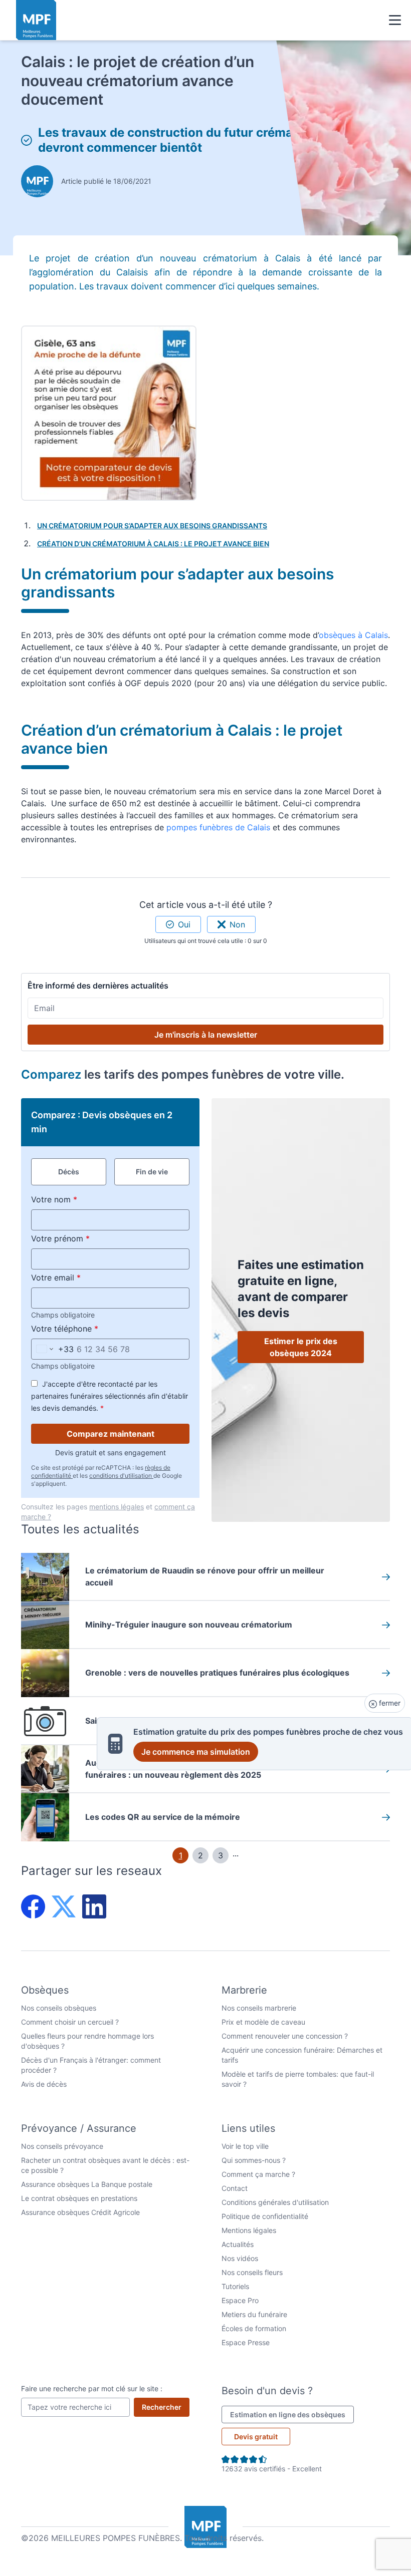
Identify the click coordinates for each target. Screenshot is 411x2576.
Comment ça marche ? (258, 2174)
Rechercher (166, 2407)
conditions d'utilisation (121, 1476)
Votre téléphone (88, 1328)
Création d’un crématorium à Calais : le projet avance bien (153, 544)
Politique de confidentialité (265, 2216)
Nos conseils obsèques (59, 2008)
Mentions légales (249, 2230)
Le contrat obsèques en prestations (79, 2198)
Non (237, 924)
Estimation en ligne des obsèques (292, 2414)
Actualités (238, 2244)
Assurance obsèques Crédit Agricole (80, 2212)
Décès (69, 1172)
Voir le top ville (245, 2146)
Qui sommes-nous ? (254, 2160)
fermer (389, 1703)
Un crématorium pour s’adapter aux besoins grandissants (152, 526)
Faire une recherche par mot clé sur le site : (92, 2388)
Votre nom (77, 1199)
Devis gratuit (256, 2437)
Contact (235, 2188)
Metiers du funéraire (254, 2314)
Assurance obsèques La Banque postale (87, 2184)
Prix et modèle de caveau (263, 2022)
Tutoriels (235, 2286)
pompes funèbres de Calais (217, 827)
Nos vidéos (240, 2258)
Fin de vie (152, 1172)
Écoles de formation (254, 2328)
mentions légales (117, 1507)
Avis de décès (44, 2084)
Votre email (79, 1277)
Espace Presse (246, 2342)
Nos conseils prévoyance (62, 2146)
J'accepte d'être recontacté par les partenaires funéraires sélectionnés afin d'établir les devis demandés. (110, 1396)
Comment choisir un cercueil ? (70, 2022)
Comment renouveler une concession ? (285, 2036)
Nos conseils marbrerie (259, 2008)
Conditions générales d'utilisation (275, 2202)
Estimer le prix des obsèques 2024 (301, 1347)
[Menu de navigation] (395, 20)
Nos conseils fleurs (252, 2272)
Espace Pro (240, 2300)
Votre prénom (84, 1238)
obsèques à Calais (353, 635)
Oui (184, 924)
